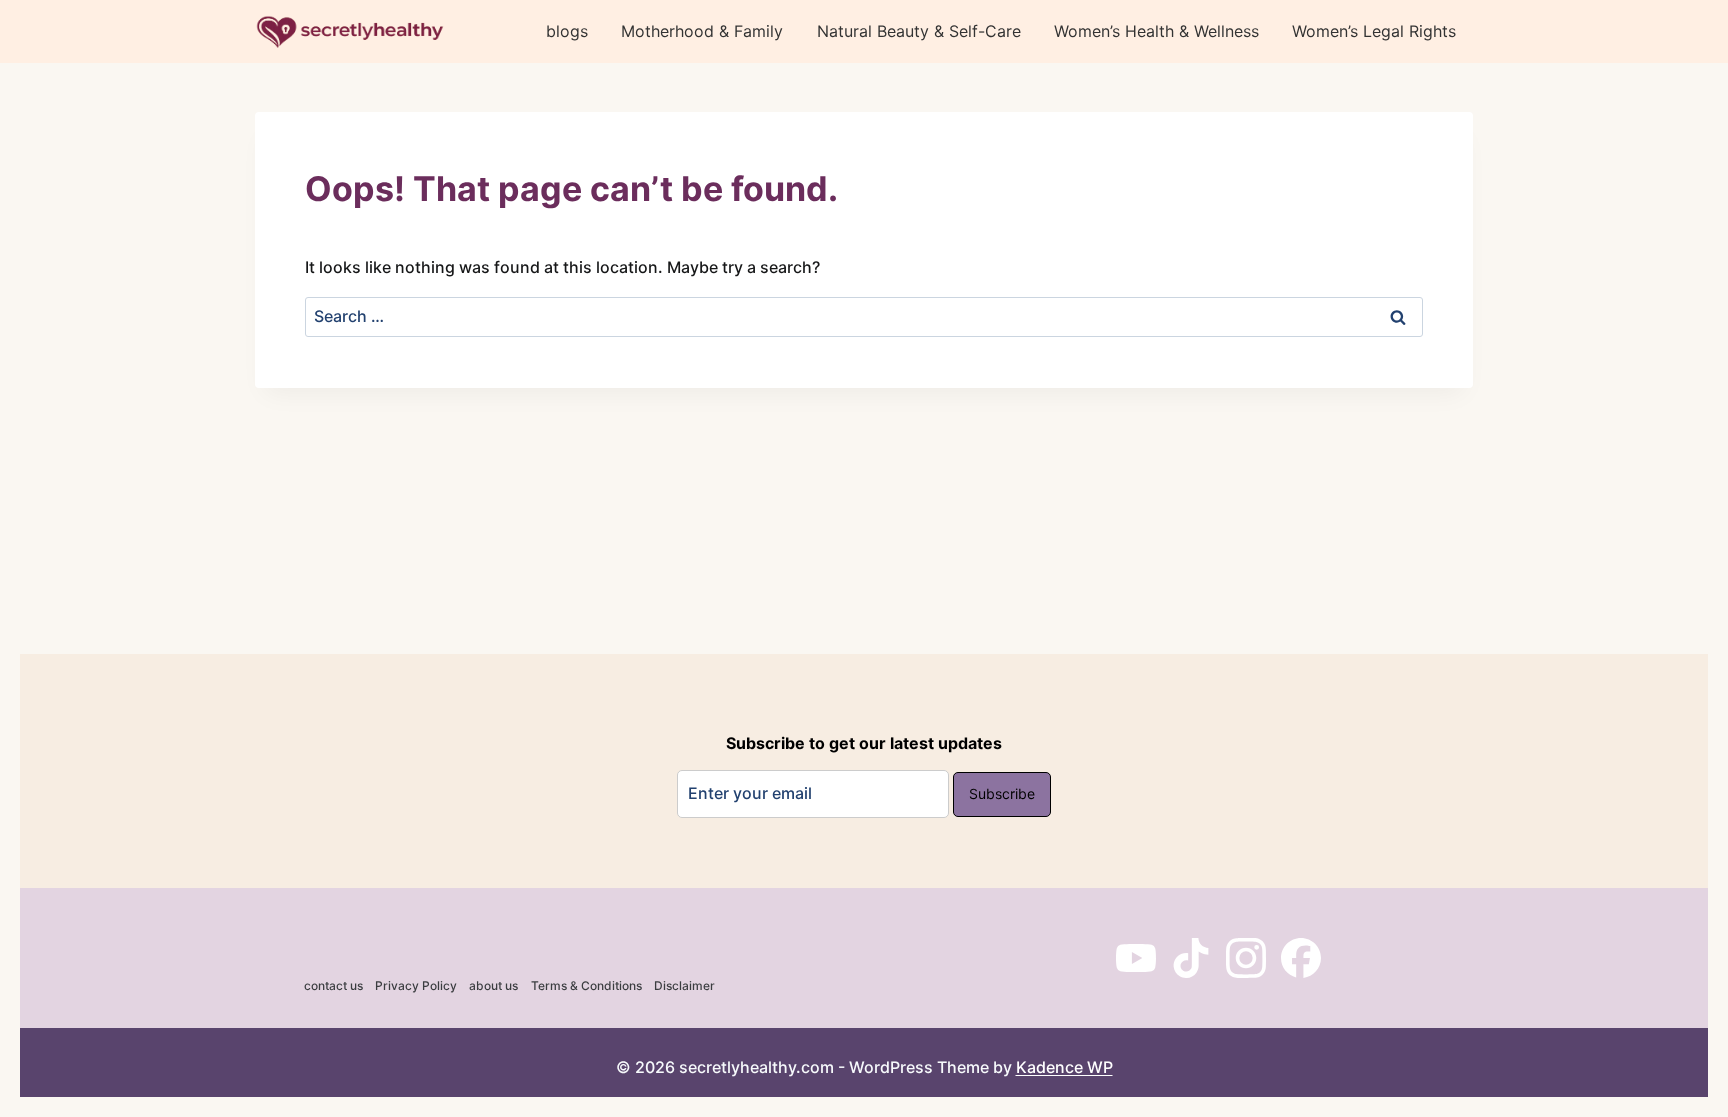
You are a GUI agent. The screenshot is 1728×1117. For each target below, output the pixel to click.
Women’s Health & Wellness (1156, 31)
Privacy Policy (416, 985)
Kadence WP (1064, 1067)
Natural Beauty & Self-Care (919, 31)
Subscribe (1002, 793)
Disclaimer (684, 985)
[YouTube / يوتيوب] (1136, 958)
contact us (333, 985)
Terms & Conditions (586, 985)
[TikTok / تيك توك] (1191, 958)
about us (493, 985)
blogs (567, 31)
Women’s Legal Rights (1374, 31)
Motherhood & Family (702, 31)
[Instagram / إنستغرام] (1246, 958)
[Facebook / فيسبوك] (1301, 958)
